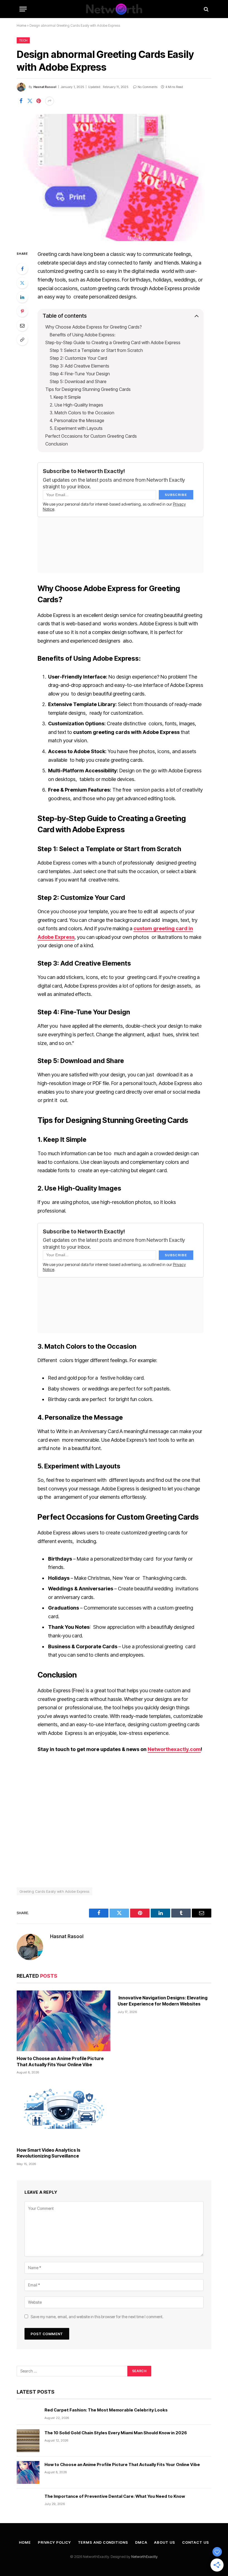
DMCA (141, 2542)
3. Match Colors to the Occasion (82, 413)
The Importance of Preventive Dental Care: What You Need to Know (115, 2496)
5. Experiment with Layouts (76, 428)
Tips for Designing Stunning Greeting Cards (88, 389)
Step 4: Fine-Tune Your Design (80, 374)
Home (21, 25)
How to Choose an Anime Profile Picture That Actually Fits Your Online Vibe (60, 2061)
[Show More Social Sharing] (49, 101)
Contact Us (196, 2542)
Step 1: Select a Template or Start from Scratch (96, 350)
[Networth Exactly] (114, 9)
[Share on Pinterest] (39, 101)
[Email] (22, 325)
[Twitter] (22, 283)
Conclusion (57, 444)
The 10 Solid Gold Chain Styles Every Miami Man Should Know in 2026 (116, 2433)
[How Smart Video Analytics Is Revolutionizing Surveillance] (64, 2112)
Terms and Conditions (103, 2542)
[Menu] (23, 9)
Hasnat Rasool (45, 87)
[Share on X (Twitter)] (30, 101)
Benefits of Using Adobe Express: (83, 335)
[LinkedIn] (22, 297)
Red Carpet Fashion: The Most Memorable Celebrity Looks (106, 2410)
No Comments (148, 87)
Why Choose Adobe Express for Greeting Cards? (94, 327)
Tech (23, 40)
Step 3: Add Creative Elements (80, 366)
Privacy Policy (54, 2542)
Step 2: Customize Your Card (78, 358)
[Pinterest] (22, 311)
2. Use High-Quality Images (76, 405)
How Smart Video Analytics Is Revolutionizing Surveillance (49, 2153)
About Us (164, 2542)
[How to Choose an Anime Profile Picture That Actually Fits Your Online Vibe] (64, 2021)
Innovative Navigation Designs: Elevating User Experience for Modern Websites (163, 2001)
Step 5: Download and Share (78, 381)
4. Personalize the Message (77, 420)
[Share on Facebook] (21, 101)
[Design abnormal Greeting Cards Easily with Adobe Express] (114, 177)
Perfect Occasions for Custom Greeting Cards (91, 436)
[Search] (206, 9)
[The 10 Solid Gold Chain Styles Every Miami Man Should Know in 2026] (28, 2441)
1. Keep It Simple (65, 397)
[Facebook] (22, 269)
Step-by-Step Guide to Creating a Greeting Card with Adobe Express (113, 342)
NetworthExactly (144, 2557)
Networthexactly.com (174, 1749)
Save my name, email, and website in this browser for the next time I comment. (97, 2317)
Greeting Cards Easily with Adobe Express (54, 1891)
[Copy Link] (22, 340)
